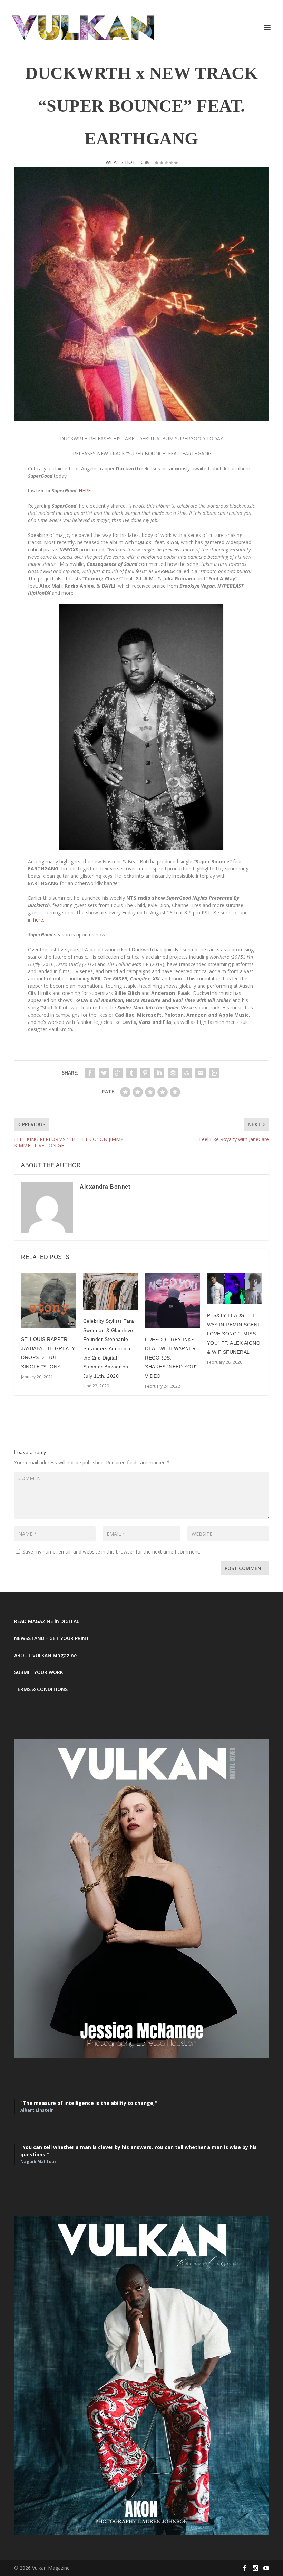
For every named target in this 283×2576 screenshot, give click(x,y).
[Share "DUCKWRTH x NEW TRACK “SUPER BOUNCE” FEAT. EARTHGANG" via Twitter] (104, 1073)
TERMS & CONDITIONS (41, 1689)
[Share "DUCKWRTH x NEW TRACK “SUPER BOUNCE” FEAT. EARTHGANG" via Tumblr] (131, 1073)
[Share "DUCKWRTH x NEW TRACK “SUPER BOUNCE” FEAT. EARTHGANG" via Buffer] (173, 1073)
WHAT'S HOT (120, 162)
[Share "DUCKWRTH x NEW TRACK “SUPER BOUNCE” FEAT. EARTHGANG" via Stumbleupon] (187, 1073)
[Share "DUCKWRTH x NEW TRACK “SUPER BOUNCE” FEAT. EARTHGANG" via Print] (214, 1073)
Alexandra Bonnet (105, 1187)
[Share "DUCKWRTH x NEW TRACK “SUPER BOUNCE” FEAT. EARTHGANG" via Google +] (118, 1073)
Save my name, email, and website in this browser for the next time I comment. (111, 1552)
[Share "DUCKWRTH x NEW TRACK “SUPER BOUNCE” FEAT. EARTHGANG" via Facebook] (90, 1073)
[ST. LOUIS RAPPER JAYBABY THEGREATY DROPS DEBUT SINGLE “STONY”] (49, 1300)
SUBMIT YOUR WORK (39, 1672)
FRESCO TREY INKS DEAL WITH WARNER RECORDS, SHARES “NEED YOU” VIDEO (171, 1358)
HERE (85, 491)
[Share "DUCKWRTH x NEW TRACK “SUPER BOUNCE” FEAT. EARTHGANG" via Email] (201, 1073)
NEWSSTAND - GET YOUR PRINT (52, 1638)
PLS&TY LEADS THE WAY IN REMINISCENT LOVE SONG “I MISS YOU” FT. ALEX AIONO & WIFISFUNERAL (234, 1334)
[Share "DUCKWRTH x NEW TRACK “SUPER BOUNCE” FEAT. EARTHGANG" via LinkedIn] (159, 1073)
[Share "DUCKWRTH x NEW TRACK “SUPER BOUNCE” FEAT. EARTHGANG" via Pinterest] (145, 1073)
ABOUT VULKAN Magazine (45, 1655)
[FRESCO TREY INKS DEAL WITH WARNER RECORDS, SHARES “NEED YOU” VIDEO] (173, 1301)
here (38, 920)
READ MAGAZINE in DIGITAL (47, 1621)
